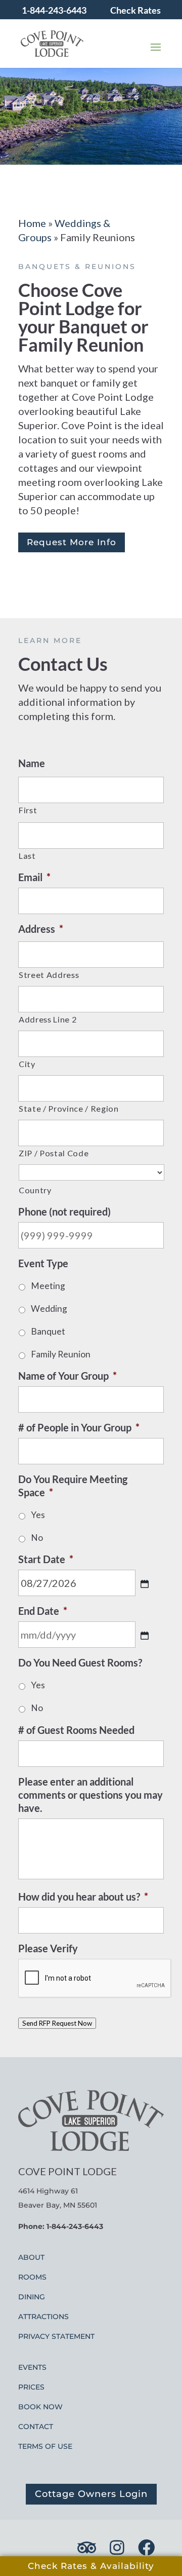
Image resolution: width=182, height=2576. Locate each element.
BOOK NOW (40, 2407)
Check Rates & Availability (91, 2566)
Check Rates (135, 10)
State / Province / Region (69, 1108)
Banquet (48, 1331)
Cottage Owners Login (91, 2494)
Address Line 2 (48, 1019)
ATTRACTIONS (43, 2317)
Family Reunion (61, 1354)
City (27, 1064)
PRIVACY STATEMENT (56, 2336)
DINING (32, 2297)
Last (27, 856)
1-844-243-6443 (54, 10)
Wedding (49, 1309)
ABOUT (31, 2257)
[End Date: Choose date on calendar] (145, 1636)
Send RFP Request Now (57, 2023)
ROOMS (32, 2277)
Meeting (48, 1286)
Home (32, 223)
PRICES (31, 2387)
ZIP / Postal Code (54, 1153)
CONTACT (36, 2427)
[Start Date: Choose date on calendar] (145, 1584)
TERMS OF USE (45, 2446)
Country (35, 1190)
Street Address (49, 975)
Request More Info (72, 542)
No (37, 1538)
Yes (38, 1515)
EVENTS (32, 2367)
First (28, 810)
